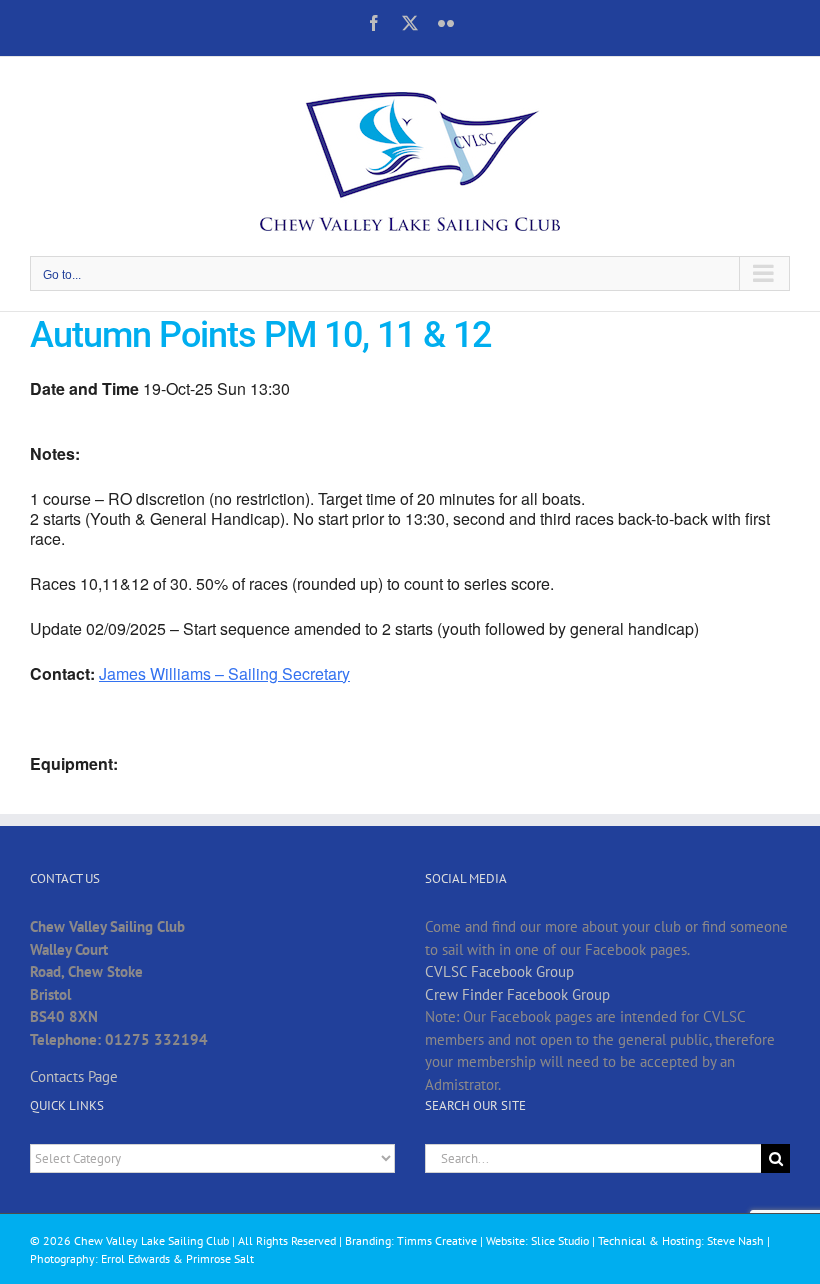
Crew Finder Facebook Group (517, 994)
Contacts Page (74, 1076)
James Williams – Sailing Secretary (224, 673)
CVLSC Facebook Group (499, 971)
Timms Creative (437, 1240)
